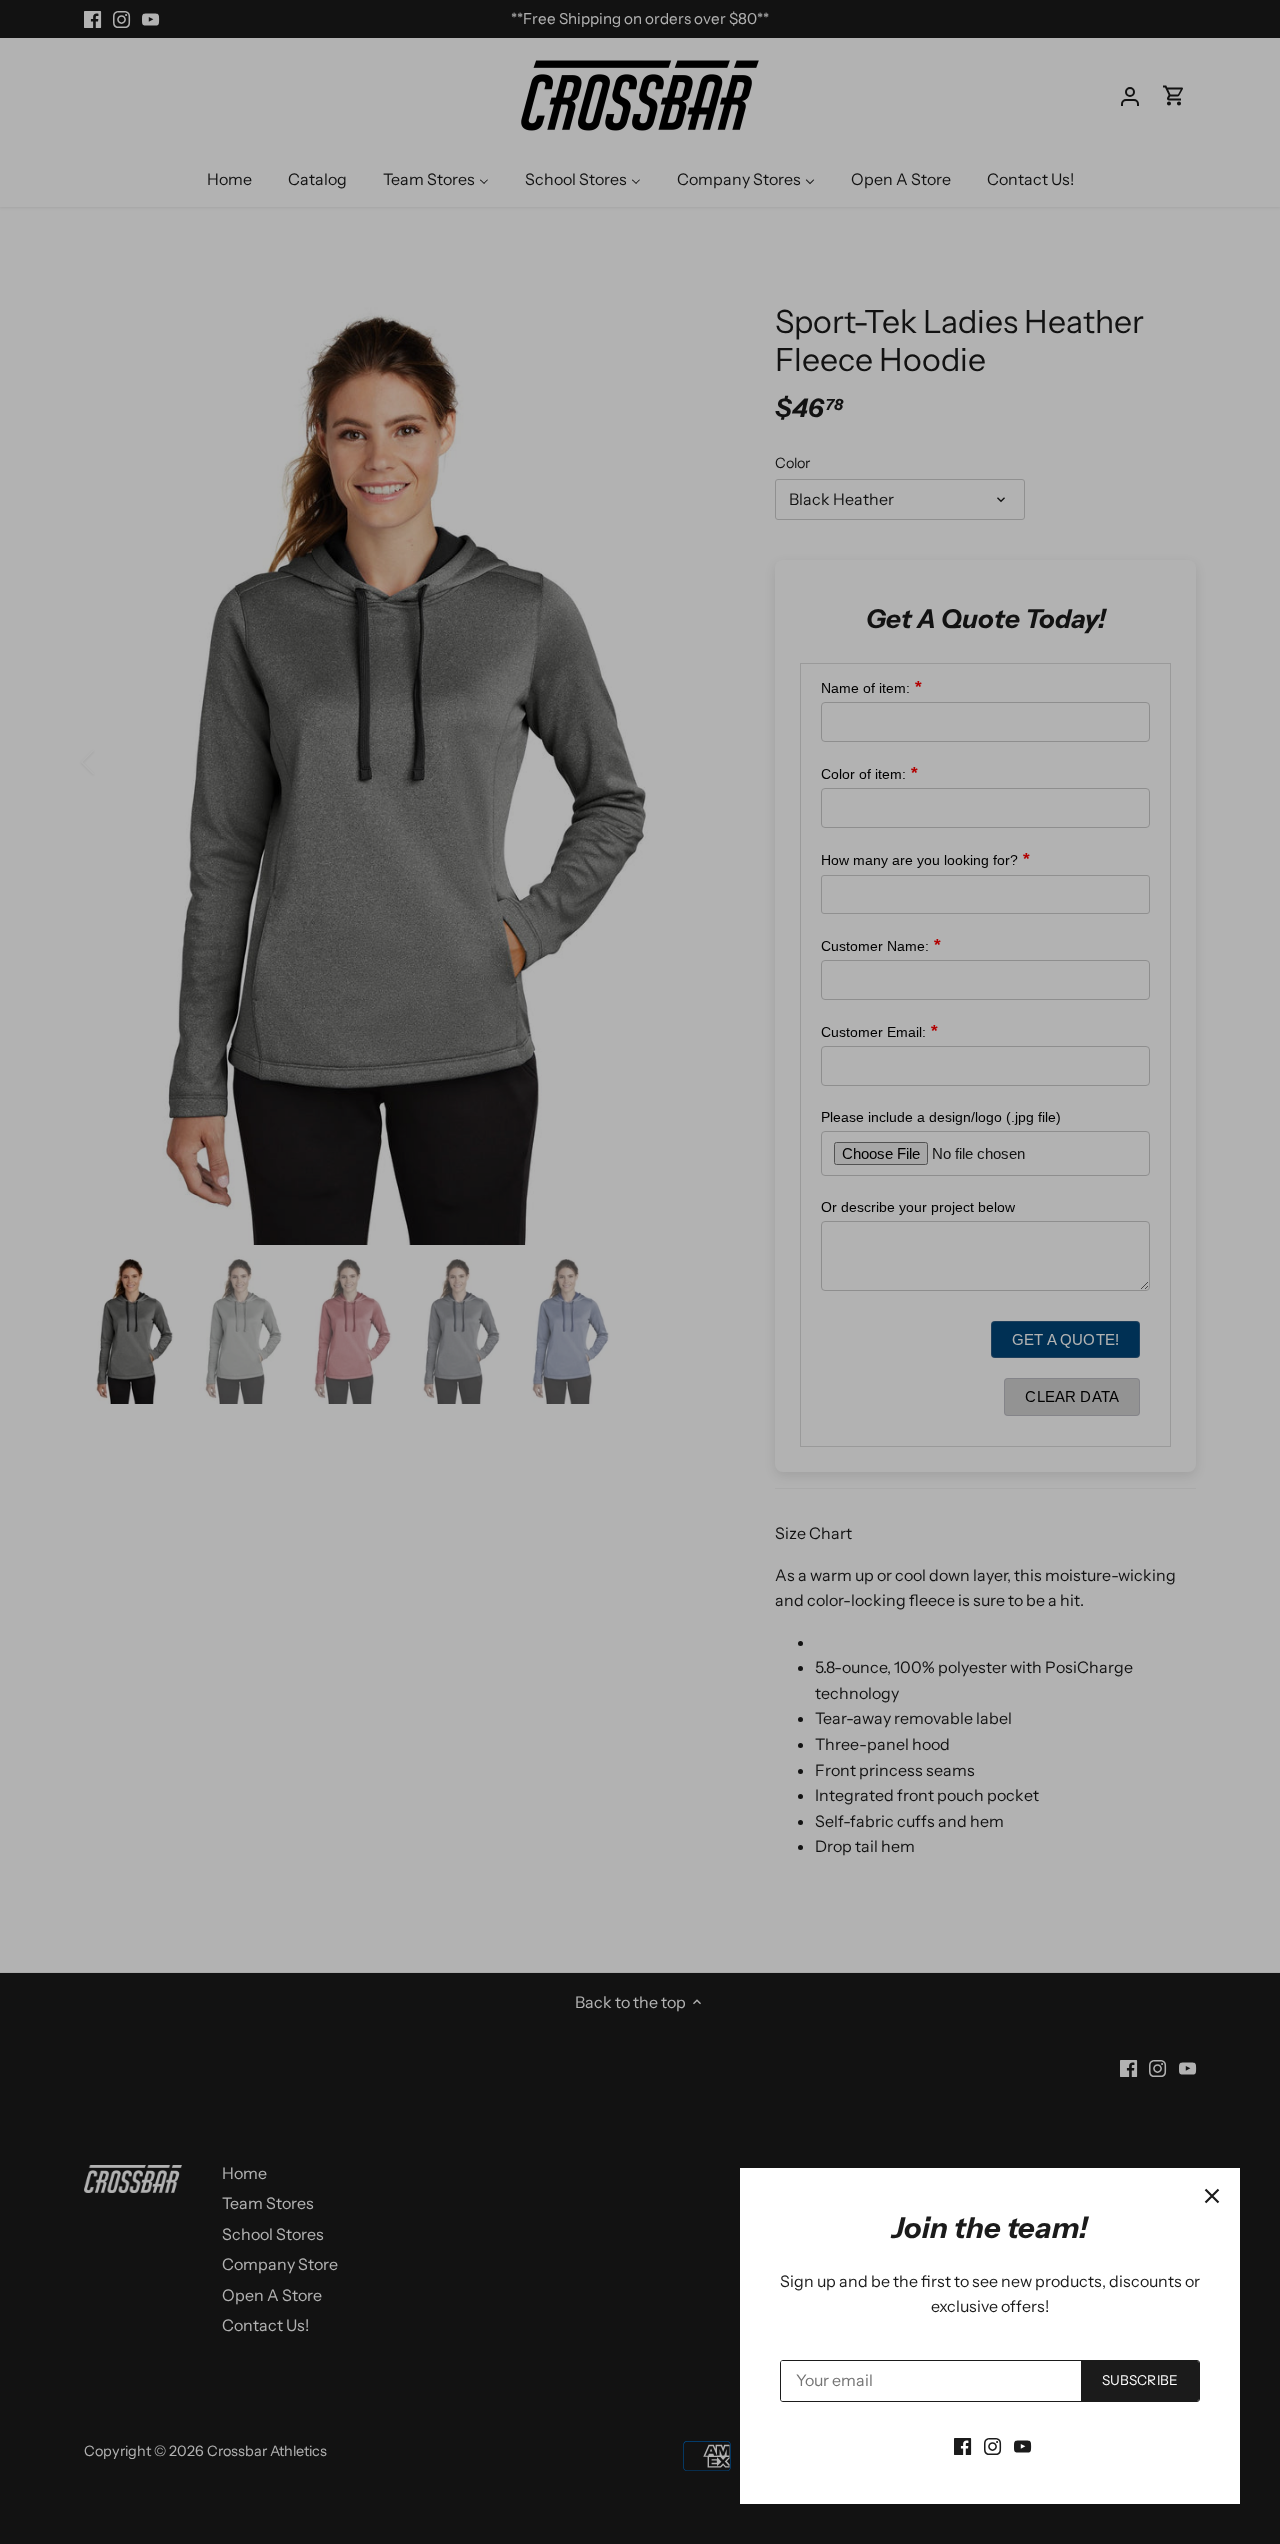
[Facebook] (962, 2445)
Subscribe (1140, 2380)
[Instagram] (992, 2445)
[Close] (1212, 2196)
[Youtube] (1022, 2445)
